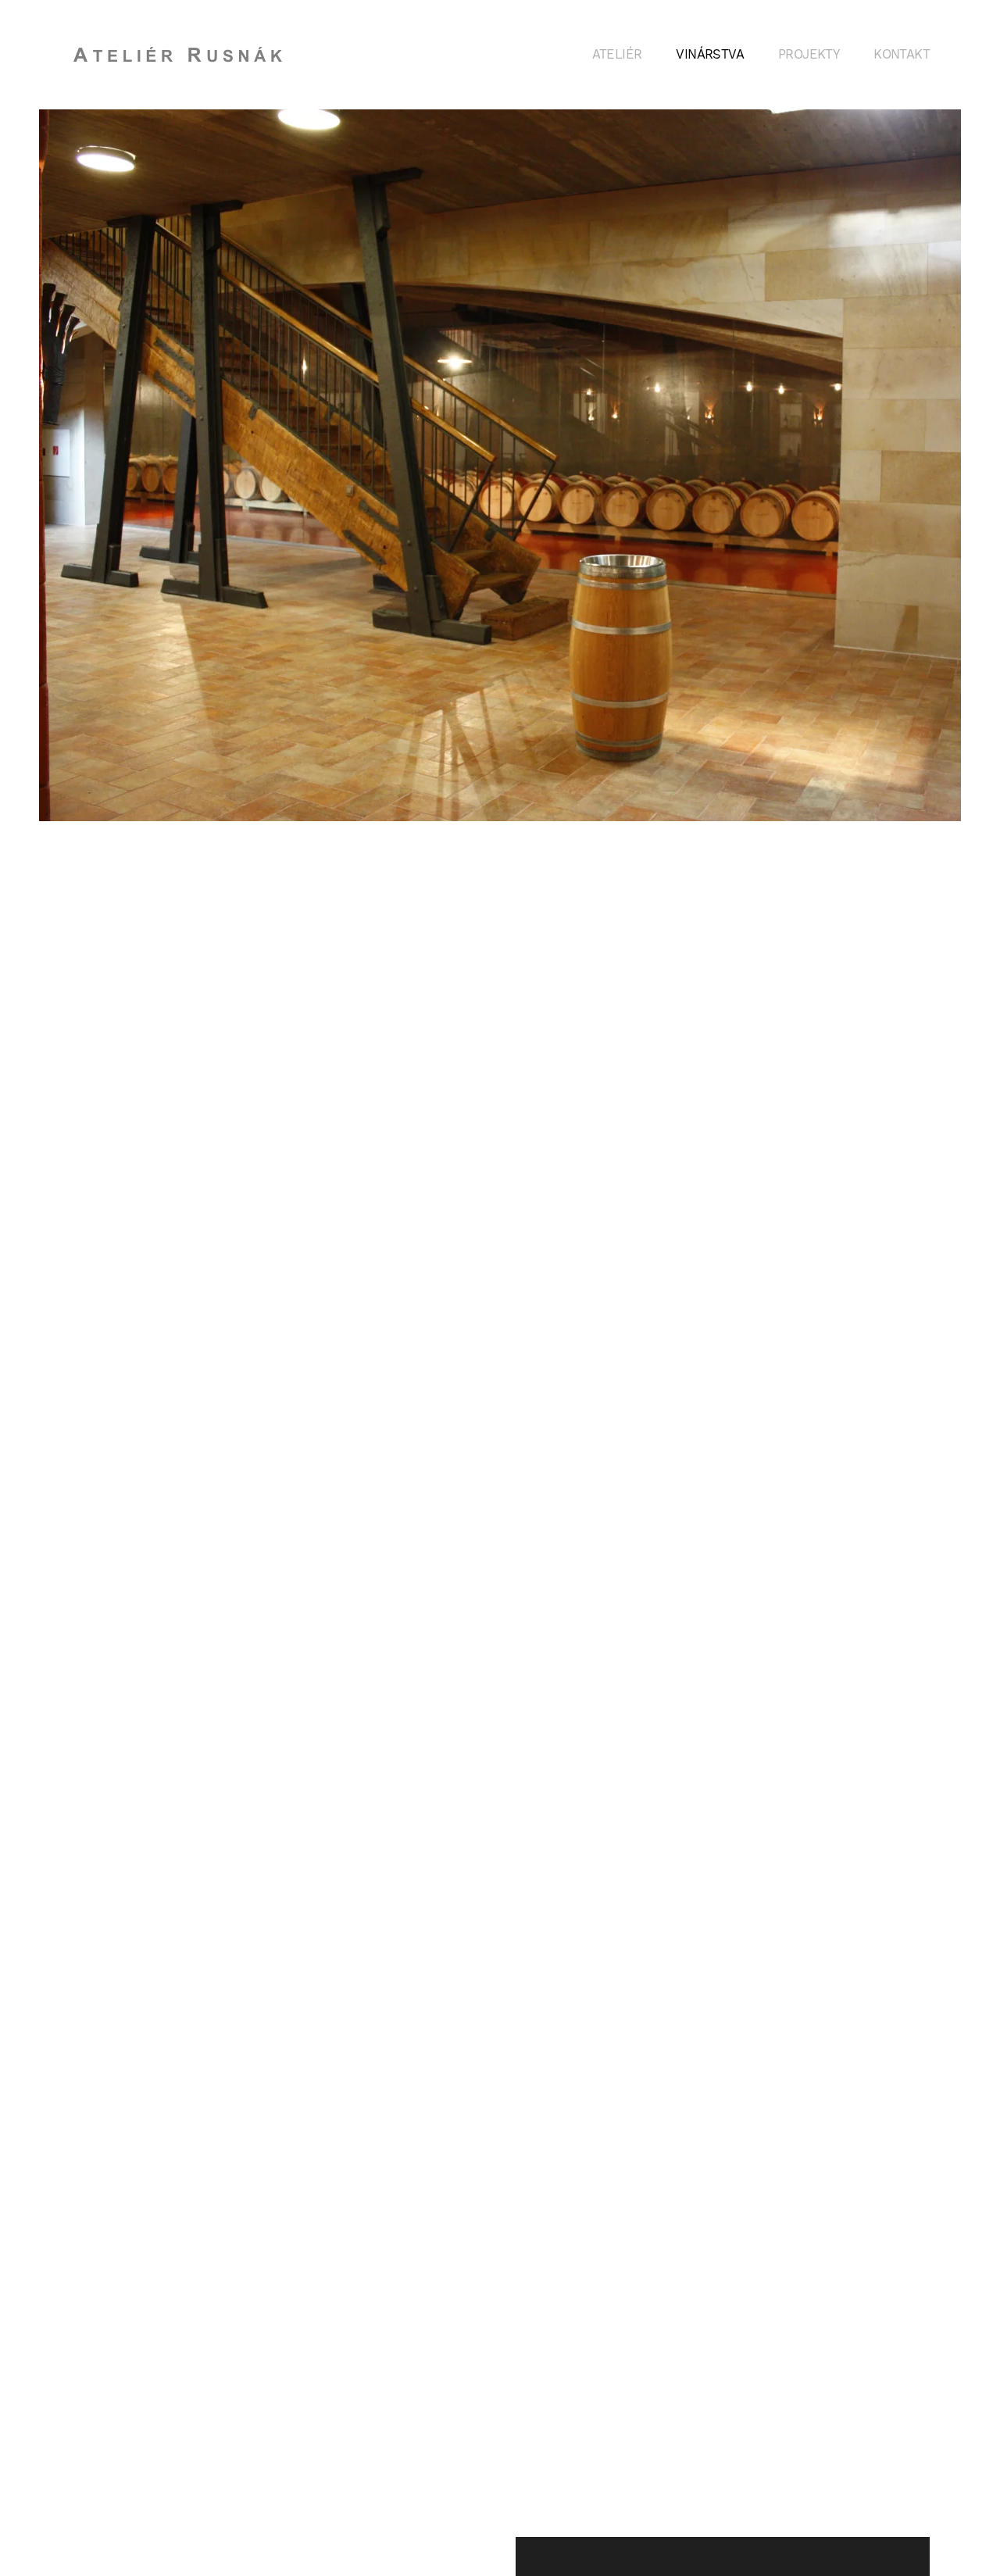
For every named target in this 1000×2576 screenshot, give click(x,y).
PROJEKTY (809, 54)
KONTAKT (902, 54)
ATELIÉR (617, 54)
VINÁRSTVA (710, 54)
